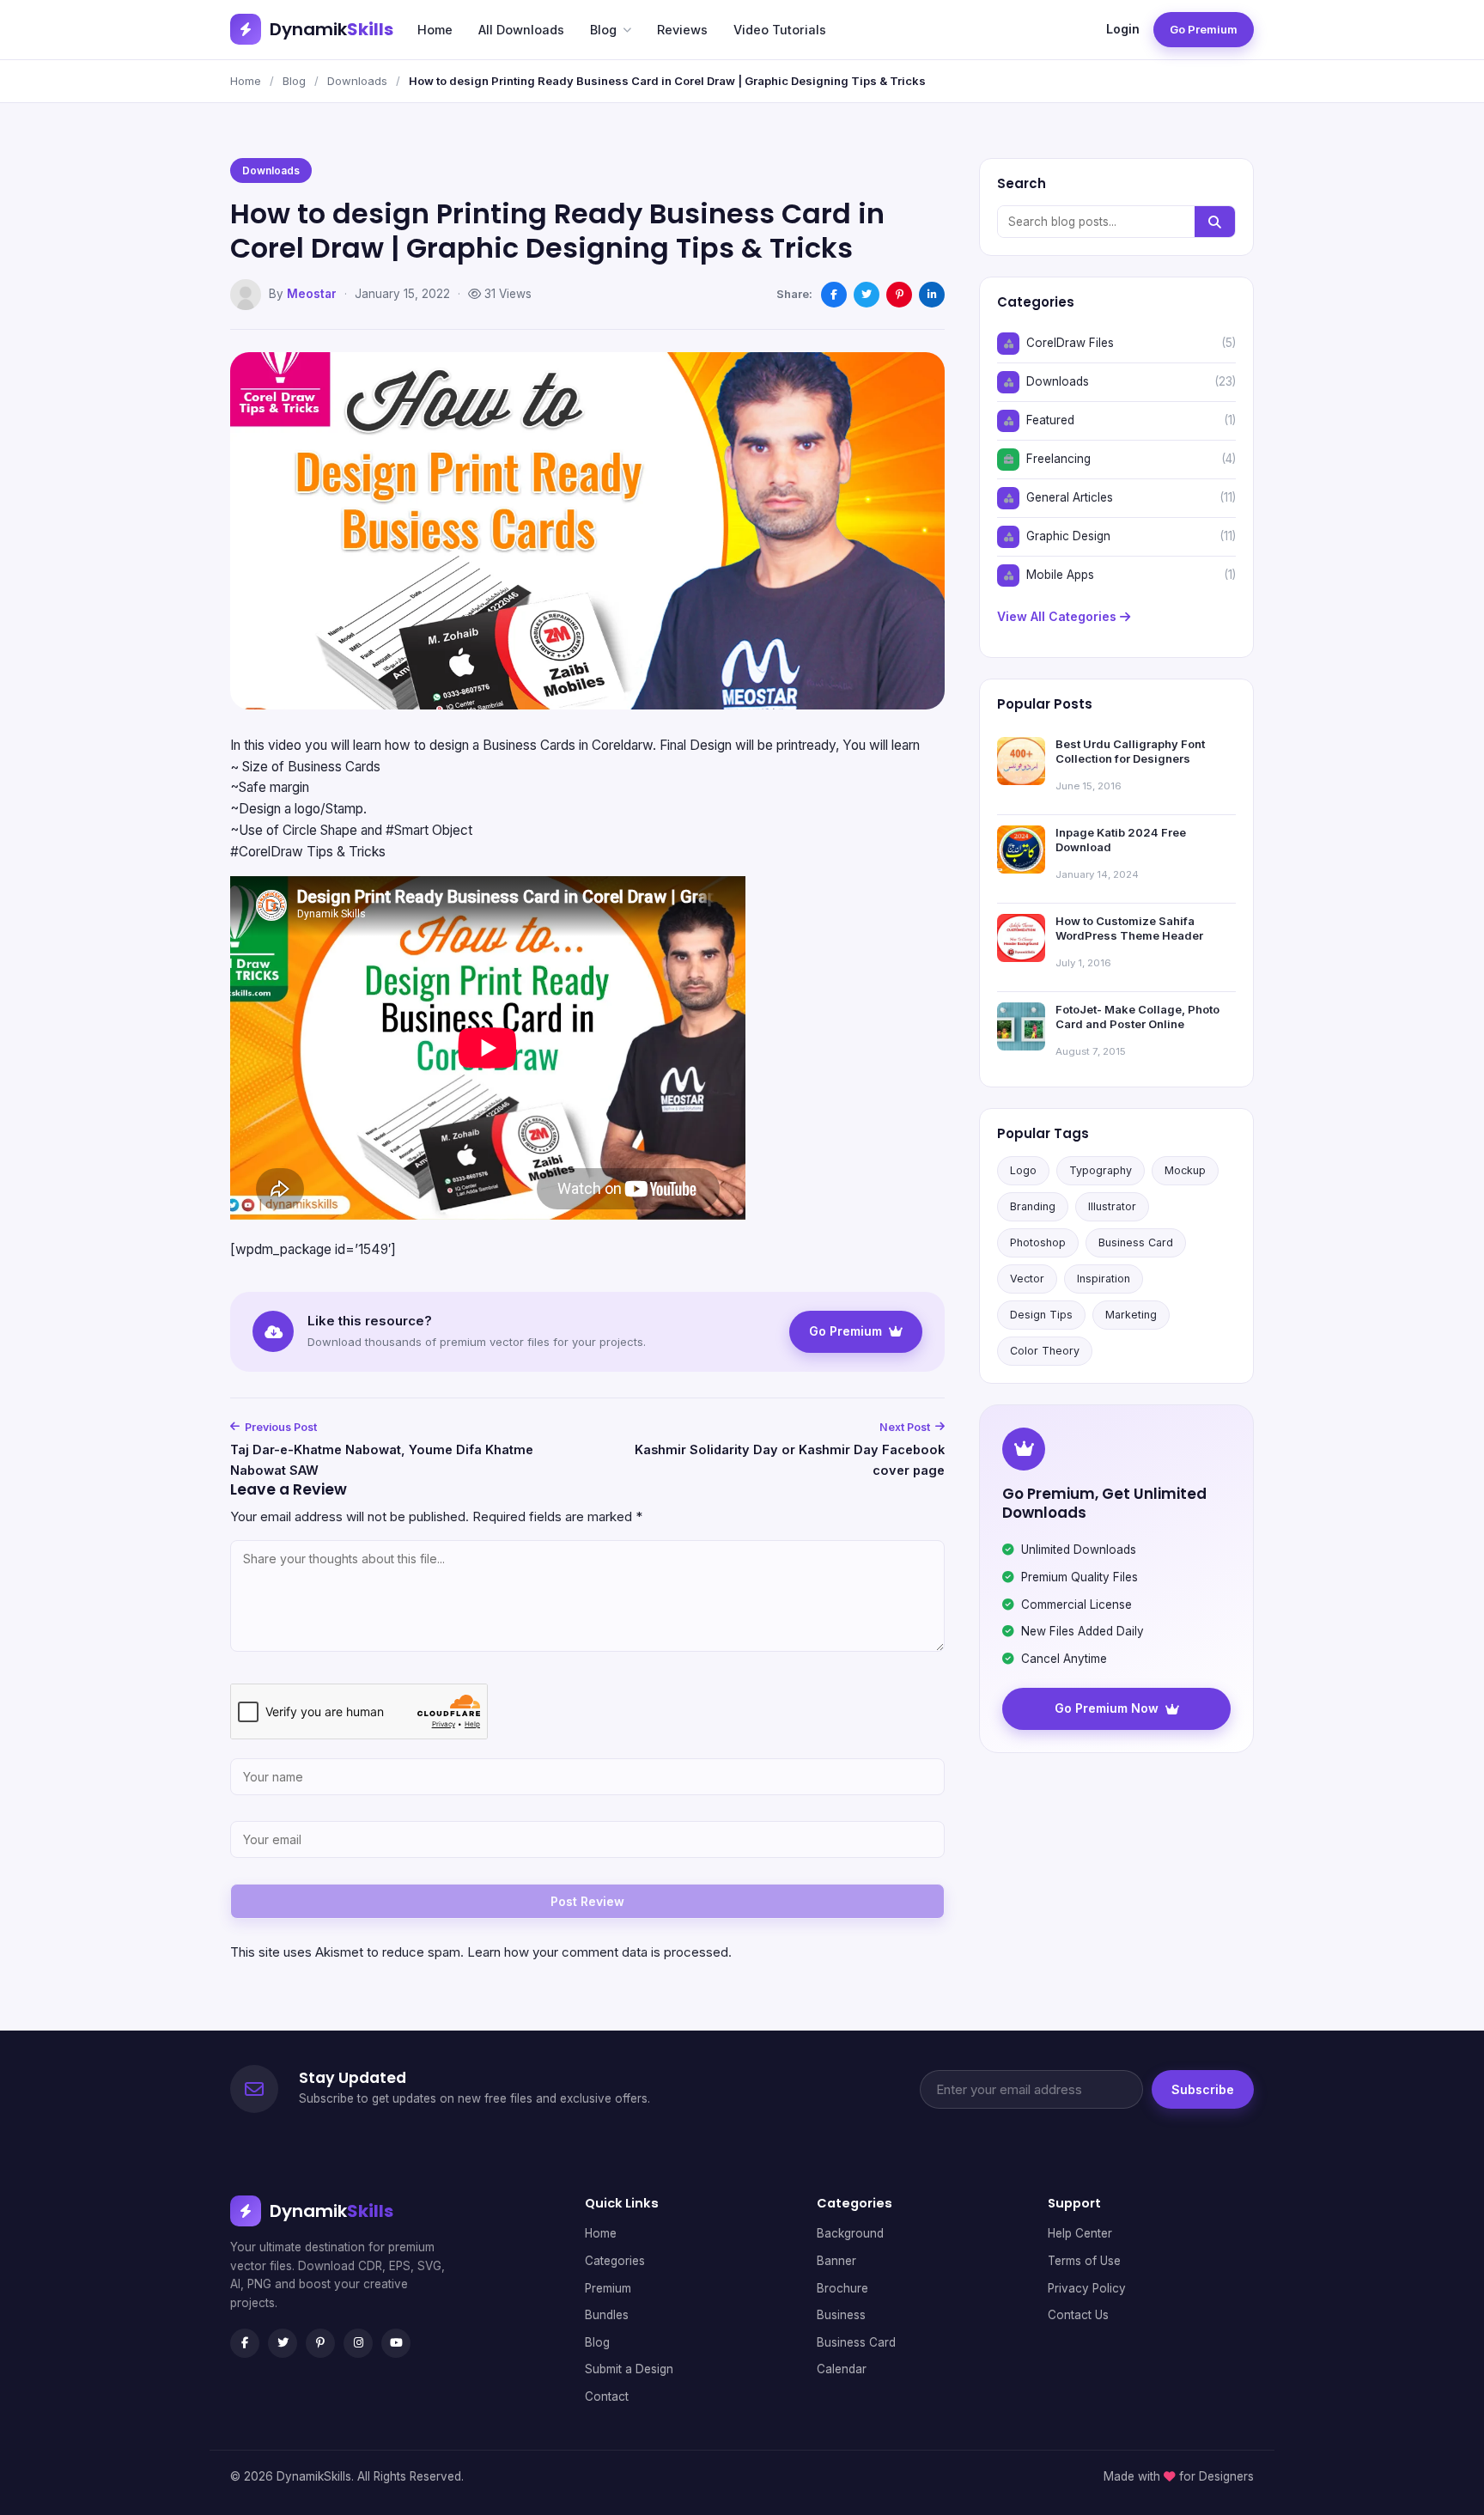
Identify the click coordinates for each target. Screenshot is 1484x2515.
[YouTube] (396, 2343)
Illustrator (1112, 1206)
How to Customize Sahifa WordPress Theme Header (1129, 929)
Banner (836, 2261)
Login (1123, 29)
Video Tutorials (780, 30)
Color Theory (1045, 1351)
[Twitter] (283, 2343)
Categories (615, 2261)
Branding (1033, 1206)
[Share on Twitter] (867, 295)
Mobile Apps (1060, 575)
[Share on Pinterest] (899, 295)
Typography (1101, 1170)
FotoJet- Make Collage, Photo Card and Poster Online (1137, 1017)
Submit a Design (629, 2369)
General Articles (1070, 497)
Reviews (682, 30)
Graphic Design (1068, 536)
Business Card (1136, 1242)
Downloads (357, 81)
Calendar (842, 2369)
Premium (608, 2288)
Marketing (1131, 1315)
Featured (1050, 420)
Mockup (1185, 1170)
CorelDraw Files (1070, 343)
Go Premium (1204, 29)
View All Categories (1058, 616)
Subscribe (1203, 2089)
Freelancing (1058, 459)
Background (850, 2233)
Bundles (607, 2315)
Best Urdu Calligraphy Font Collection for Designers (1130, 752)
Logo (1023, 1170)
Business (841, 2315)
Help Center (1080, 2233)
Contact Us (1078, 2315)
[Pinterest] (320, 2343)
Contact (607, 2396)
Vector (1027, 1279)
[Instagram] (358, 2343)
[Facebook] (245, 2343)
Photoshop (1038, 1242)
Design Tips (1041, 1315)
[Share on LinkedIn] (932, 295)
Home (435, 30)
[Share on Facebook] (834, 295)
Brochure (842, 2288)
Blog (603, 30)
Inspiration (1104, 1279)
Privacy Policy (1087, 2288)
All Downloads (521, 30)
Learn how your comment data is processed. (599, 1952)
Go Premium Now (1107, 1708)
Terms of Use (1084, 2261)
